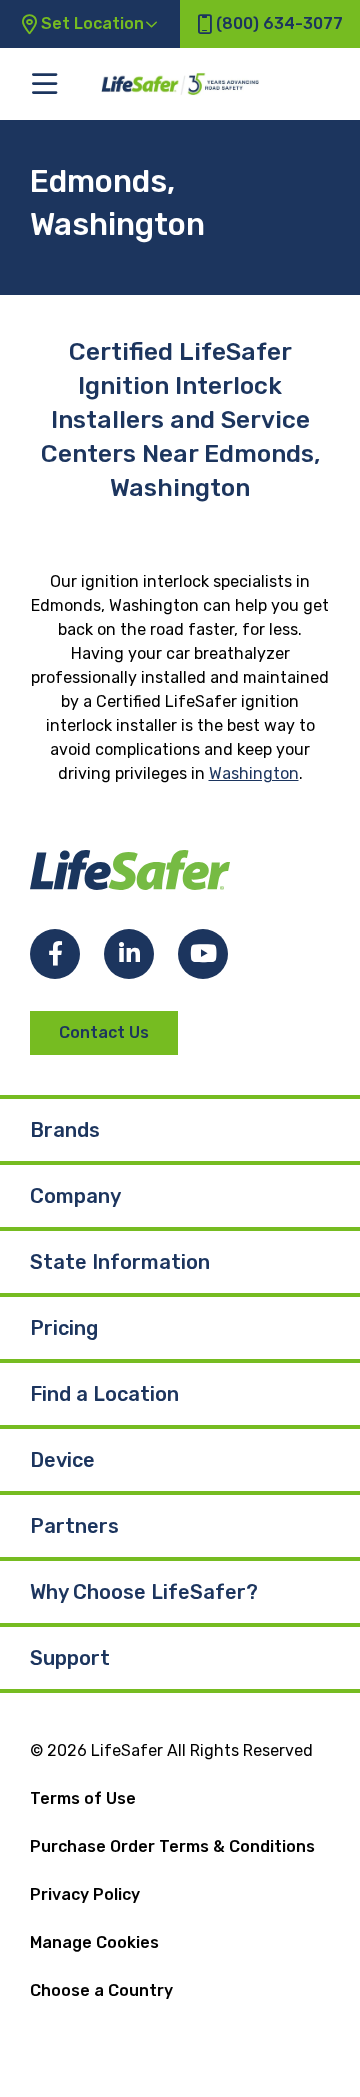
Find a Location (104, 1394)
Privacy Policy (85, 1894)
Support (70, 1658)
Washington (254, 773)
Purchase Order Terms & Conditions (172, 1846)
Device (62, 1460)
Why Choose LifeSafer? (144, 1592)
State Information (120, 1262)
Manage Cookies (94, 1942)
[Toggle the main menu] (44, 83)
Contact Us (104, 1032)
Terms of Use (83, 1798)
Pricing (64, 1328)
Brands (65, 1130)
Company (75, 1196)
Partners (74, 1526)
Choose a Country (101, 1990)
